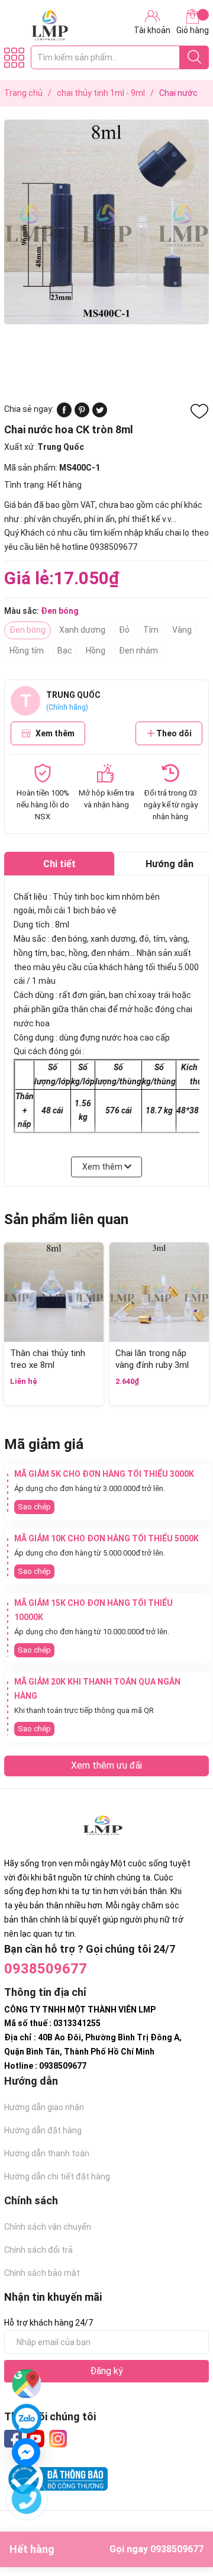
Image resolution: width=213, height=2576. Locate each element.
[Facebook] (13, 2439)
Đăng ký (106, 2371)
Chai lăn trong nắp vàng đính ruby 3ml (152, 1359)
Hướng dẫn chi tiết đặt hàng (57, 2176)
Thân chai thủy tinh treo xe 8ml (48, 1359)
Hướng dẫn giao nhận (44, 2107)
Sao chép (34, 1507)
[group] (106, 222)
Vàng (182, 630)
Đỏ (124, 630)
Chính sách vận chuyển (48, 2227)
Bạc (65, 651)
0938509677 (46, 1969)
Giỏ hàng (193, 30)
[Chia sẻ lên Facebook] (64, 414)
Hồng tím (27, 651)
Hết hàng (106, 2549)
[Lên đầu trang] (180, 2520)
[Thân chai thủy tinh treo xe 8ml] (54, 1292)
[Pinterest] (82, 414)
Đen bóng (28, 630)
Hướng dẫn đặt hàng (43, 2130)
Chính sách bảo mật (42, 2273)
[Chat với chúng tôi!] (26, 2452)
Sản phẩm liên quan (66, 1219)
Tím (151, 630)
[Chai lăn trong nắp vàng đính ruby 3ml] (159, 1292)
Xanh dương (82, 630)
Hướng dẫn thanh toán (47, 2153)
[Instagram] (58, 2439)
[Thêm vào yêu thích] (199, 411)
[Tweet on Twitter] (100, 414)
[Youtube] (35, 2439)
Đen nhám (138, 651)
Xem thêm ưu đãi (106, 1765)
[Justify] (194, 57)
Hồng (96, 651)
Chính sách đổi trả (38, 2250)
